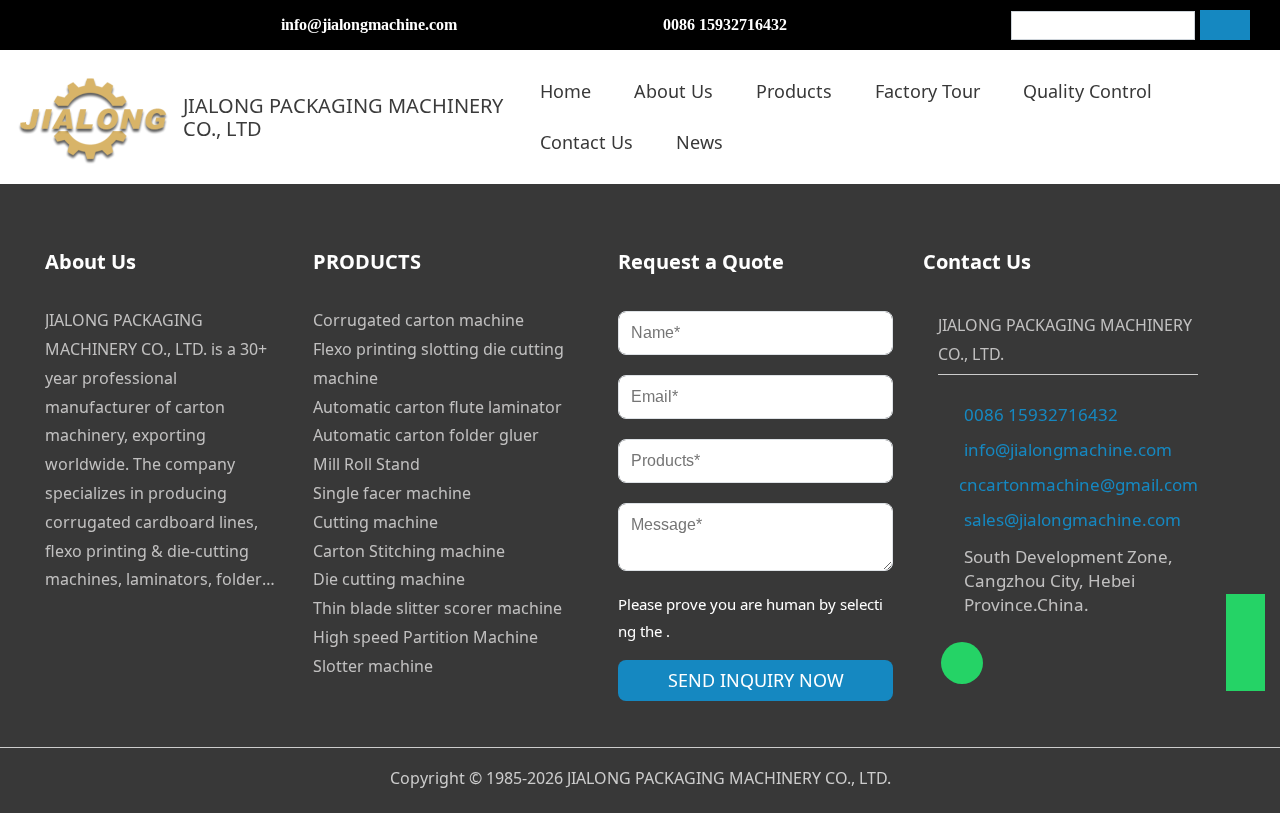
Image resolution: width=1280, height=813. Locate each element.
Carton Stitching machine (409, 551)
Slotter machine (373, 666)
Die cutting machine (389, 579)
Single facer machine (392, 493)
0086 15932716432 (725, 24)
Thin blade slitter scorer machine (437, 608)
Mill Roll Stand (366, 464)
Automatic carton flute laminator (437, 407)
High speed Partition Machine (425, 637)
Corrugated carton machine (418, 320)
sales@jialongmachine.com (1072, 519)
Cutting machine (375, 522)
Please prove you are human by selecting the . (750, 617)
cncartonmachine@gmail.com (1078, 484)
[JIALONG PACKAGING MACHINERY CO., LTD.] (94, 117)
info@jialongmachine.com (369, 24)
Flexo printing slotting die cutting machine (438, 363)
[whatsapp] (35, 25)
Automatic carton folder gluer (426, 435)
